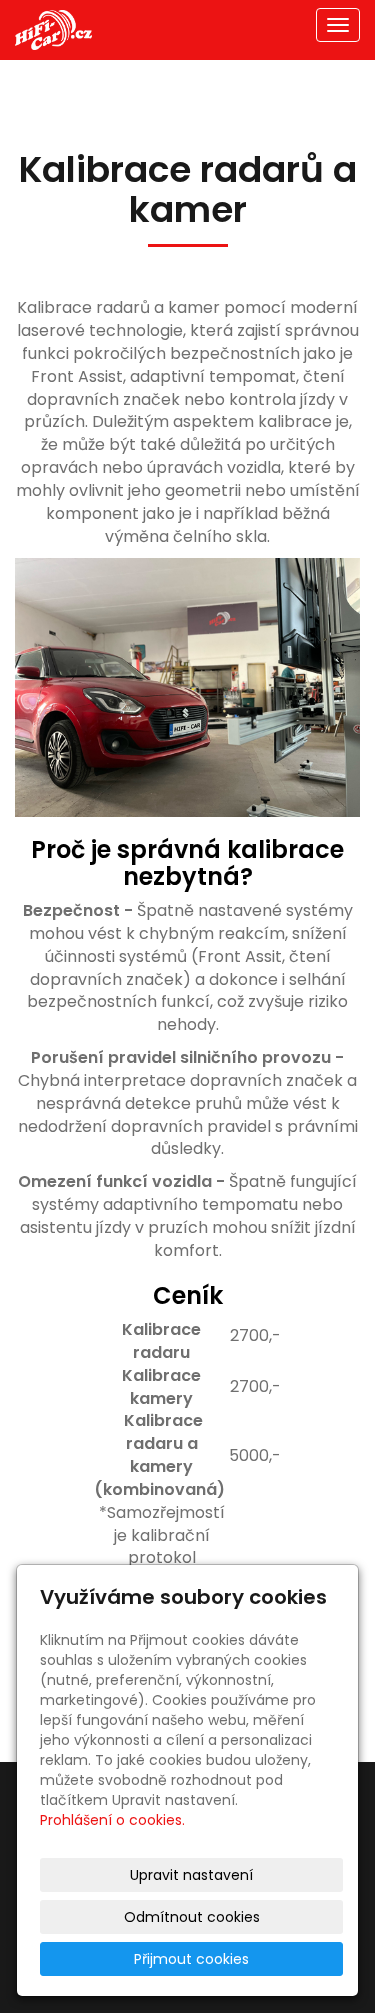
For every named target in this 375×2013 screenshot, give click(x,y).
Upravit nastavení (191, 1875)
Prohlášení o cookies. (112, 1820)
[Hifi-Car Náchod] (53, 28)
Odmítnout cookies (192, 1917)
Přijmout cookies (191, 1959)
